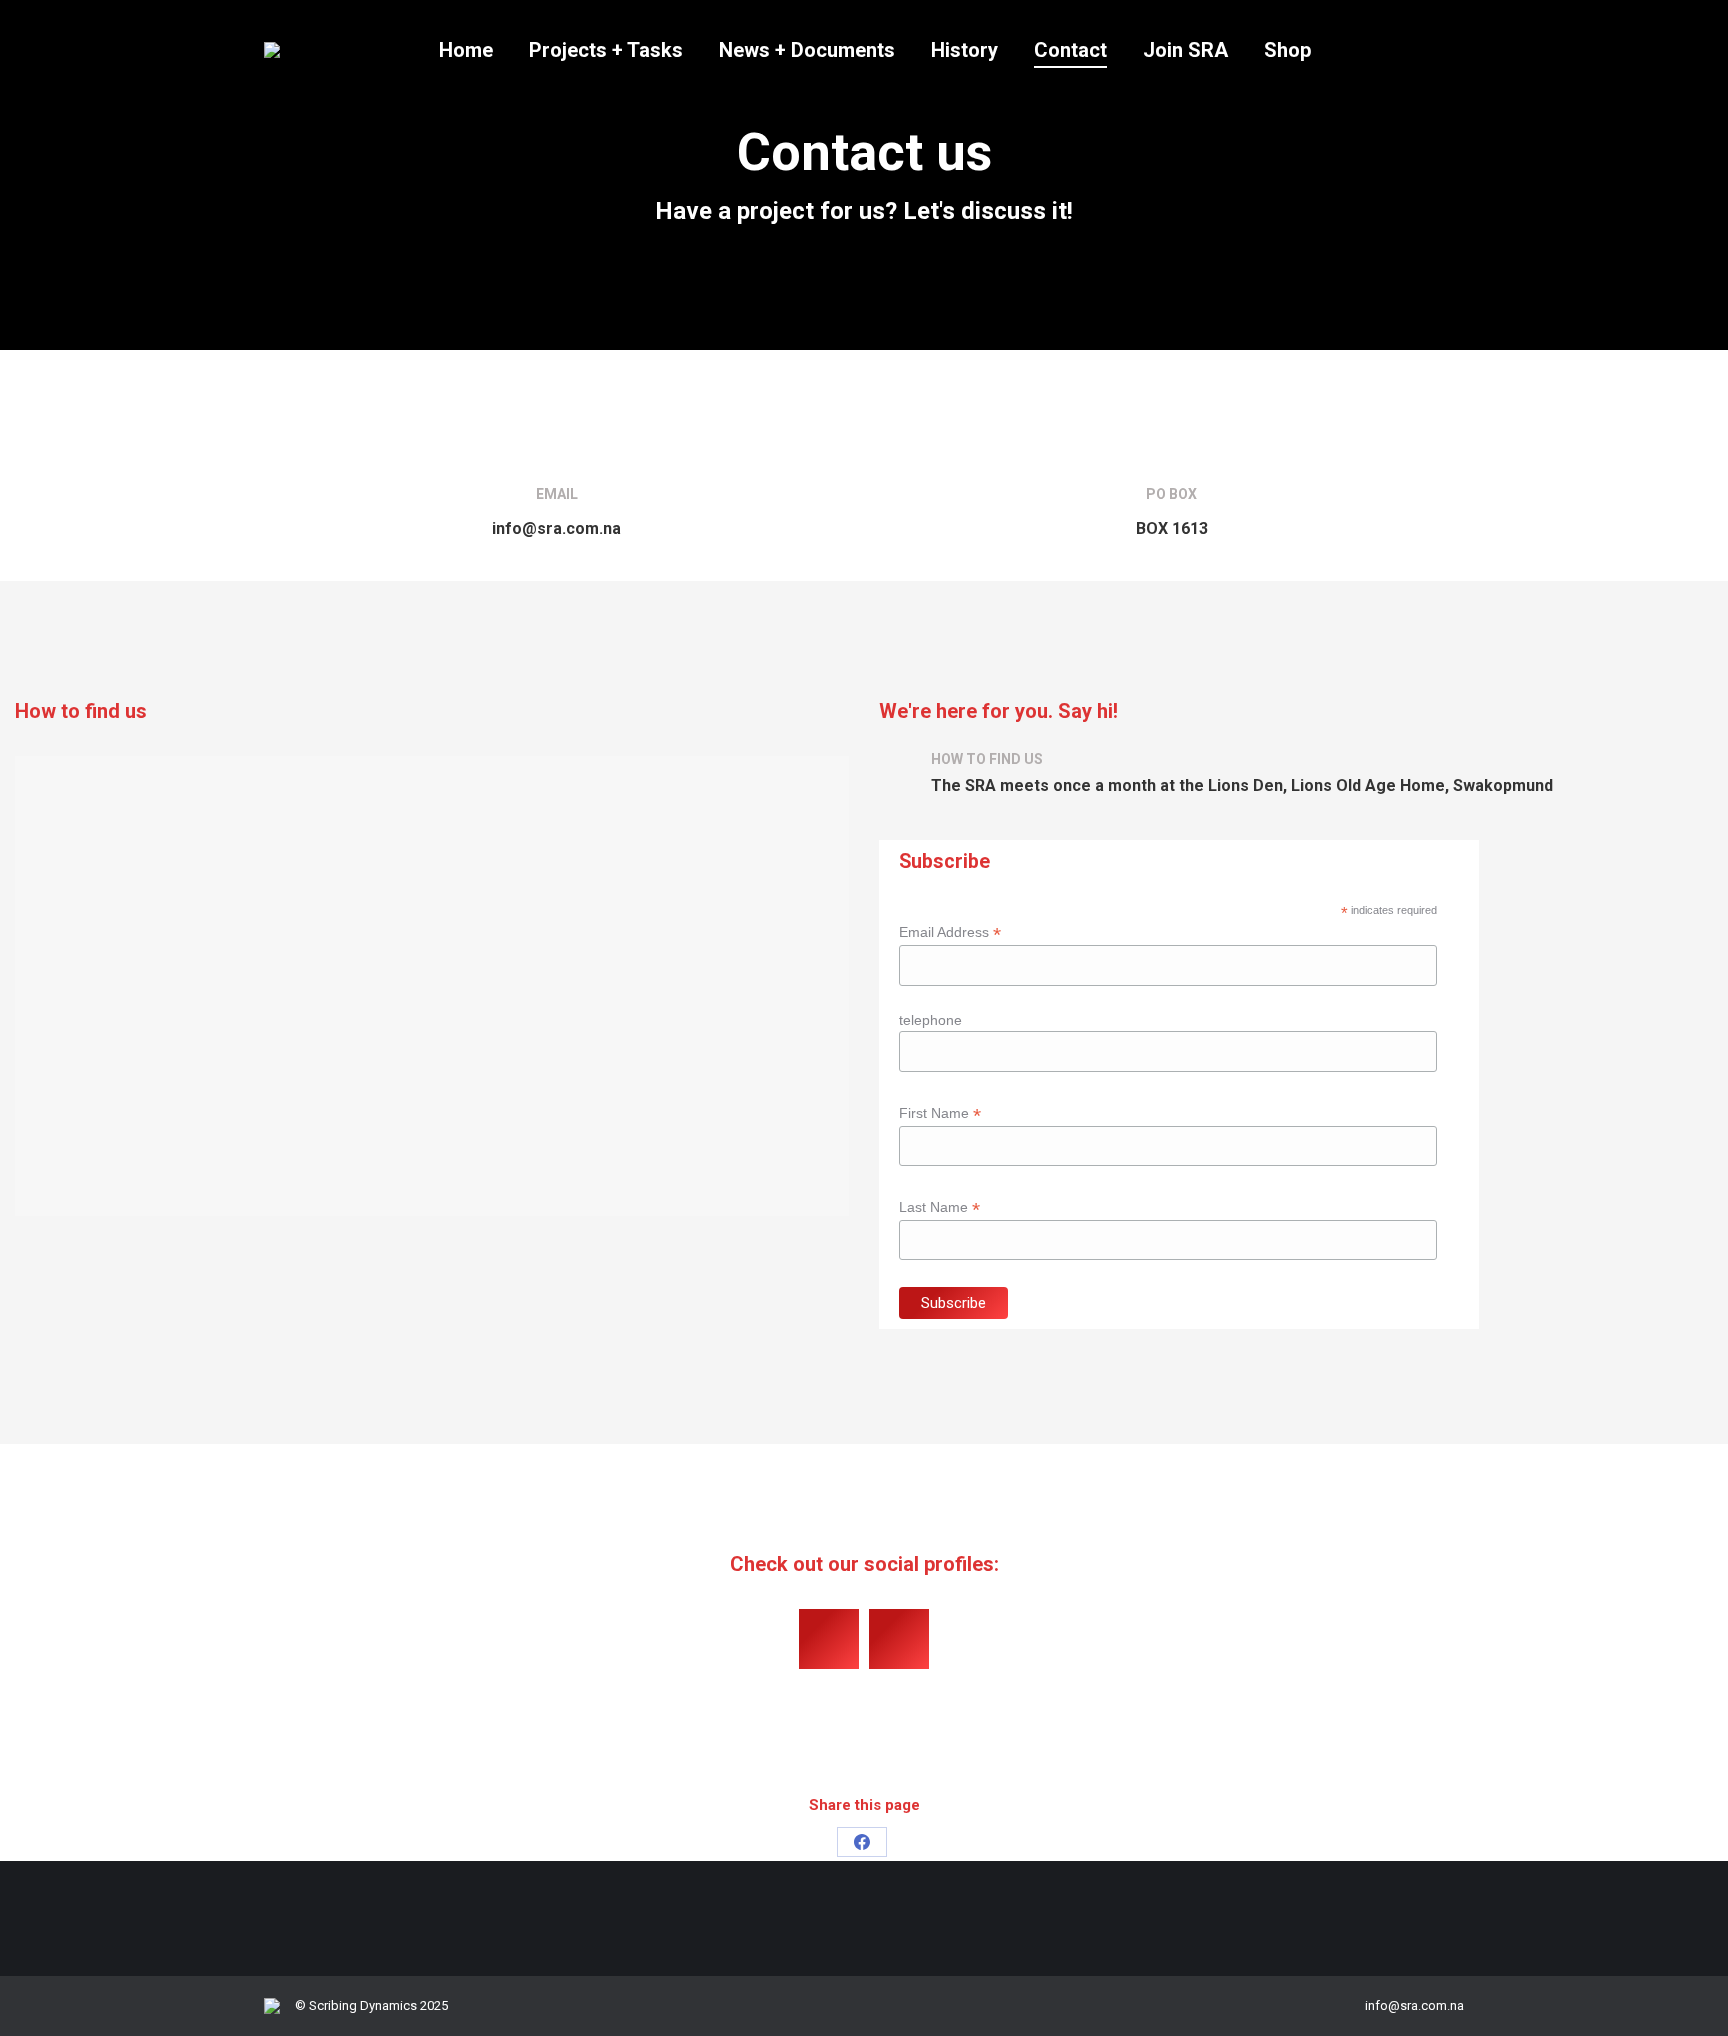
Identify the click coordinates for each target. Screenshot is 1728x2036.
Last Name (939, 1207)
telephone (930, 1020)
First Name (940, 1113)
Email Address (950, 932)
